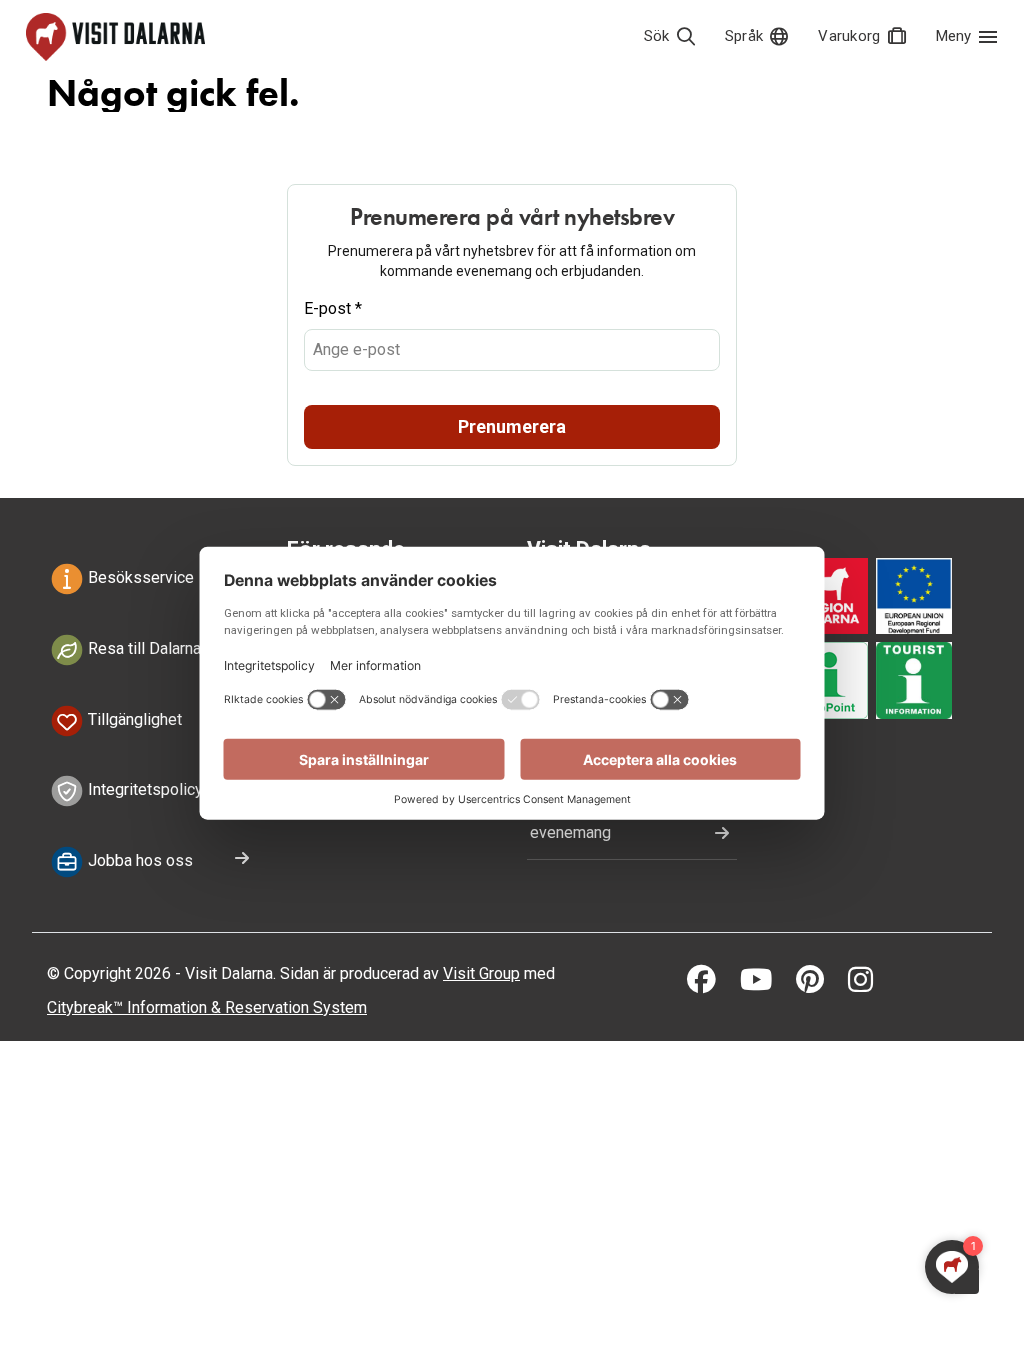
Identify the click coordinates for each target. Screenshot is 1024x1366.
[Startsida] (115, 37)
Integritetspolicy (143, 790)
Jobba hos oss (138, 860)
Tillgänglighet (133, 719)
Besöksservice (139, 577)
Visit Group (481, 973)
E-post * (333, 308)
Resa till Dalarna (142, 648)
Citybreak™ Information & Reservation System (207, 1007)
